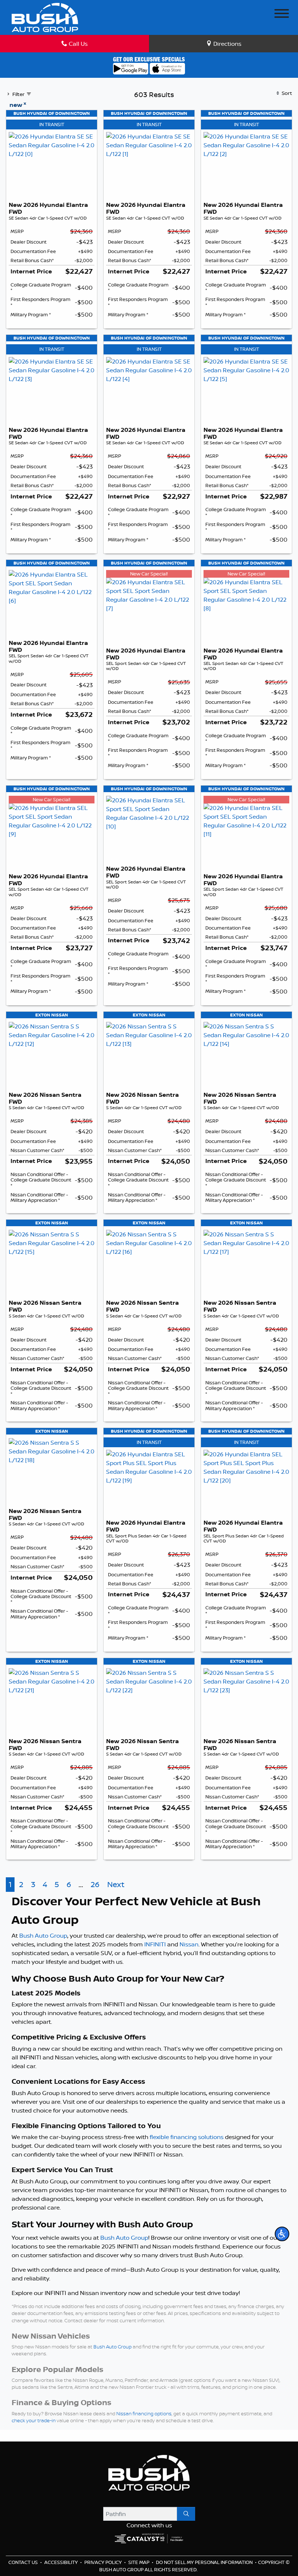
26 (95, 1884)
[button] (282, 2234)
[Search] (186, 2514)
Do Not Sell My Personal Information (205, 2562)
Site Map (139, 2562)
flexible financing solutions (187, 2137)
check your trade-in (34, 2420)
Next (116, 1884)
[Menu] (282, 15)
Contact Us (24, 2562)
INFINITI (155, 1944)
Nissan (189, 1944)
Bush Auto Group (43, 1935)
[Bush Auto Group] (45, 17)
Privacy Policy (104, 2562)
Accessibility (62, 2562)
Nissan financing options (144, 2414)
